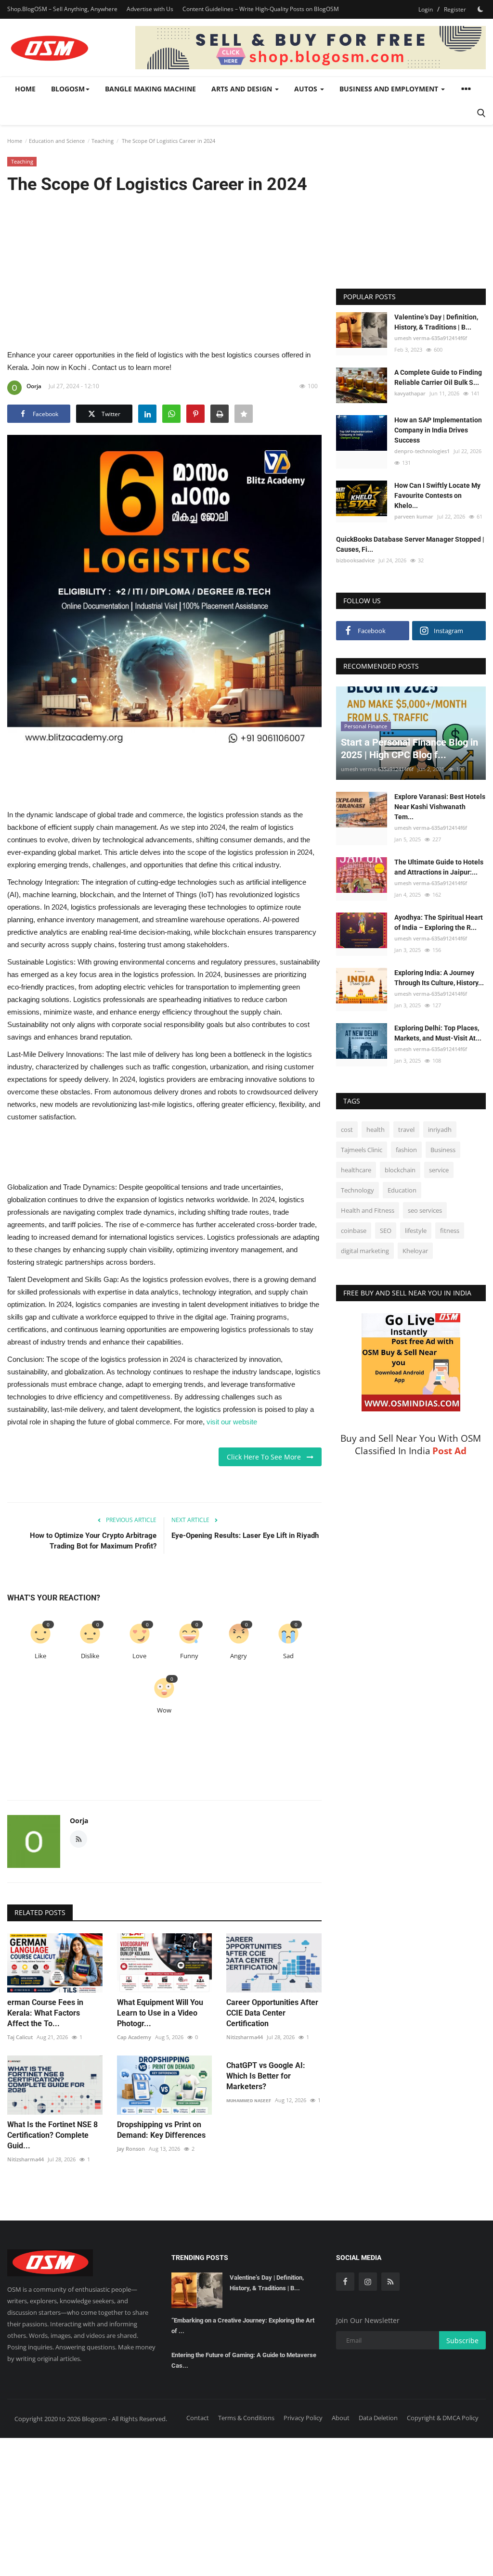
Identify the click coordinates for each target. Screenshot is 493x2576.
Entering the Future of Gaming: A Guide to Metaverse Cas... (244, 2360)
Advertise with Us (150, 9)
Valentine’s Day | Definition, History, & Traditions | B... (436, 322)
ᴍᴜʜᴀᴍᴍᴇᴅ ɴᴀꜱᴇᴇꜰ (249, 2100)
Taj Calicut (20, 2037)
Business (443, 1150)
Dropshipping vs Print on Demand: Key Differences (161, 2130)
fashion (406, 1150)
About (341, 2418)
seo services (425, 1210)
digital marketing (365, 1251)
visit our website (232, 1422)
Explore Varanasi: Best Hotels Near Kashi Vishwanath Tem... (440, 807)
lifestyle (416, 1231)
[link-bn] (311, 48)
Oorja (34, 386)
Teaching (103, 141)
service (439, 1170)
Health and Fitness (368, 1210)
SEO (386, 1231)
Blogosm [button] (68, 89)
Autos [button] (307, 89)
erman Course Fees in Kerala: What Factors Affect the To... (45, 2013)
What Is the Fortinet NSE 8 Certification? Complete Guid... (52, 2135)
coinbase (354, 1231)
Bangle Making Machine (150, 89)
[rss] (390, 2282)
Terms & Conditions (246, 2418)
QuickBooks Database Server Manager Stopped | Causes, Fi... (410, 544)
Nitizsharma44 (245, 2037)
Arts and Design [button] (243, 89)
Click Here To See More (267, 1457)
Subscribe (462, 2341)
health (376, 1129)
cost (347, 1129)
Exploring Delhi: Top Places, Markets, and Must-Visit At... (438, 1033)
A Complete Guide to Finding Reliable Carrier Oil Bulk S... (438, 377)
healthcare (356, 1170)
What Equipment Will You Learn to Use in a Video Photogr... (160, 2013)
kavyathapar (410, 393)
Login (426, 9)
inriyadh (440, 1129)
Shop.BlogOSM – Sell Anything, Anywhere (62, 9)
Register (455, 9)
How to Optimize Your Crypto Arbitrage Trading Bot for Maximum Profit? (93, 1541)
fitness (450, 1231)
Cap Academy (134, 2037)
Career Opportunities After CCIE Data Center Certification (272, 2013)
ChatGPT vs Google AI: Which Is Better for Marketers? (266, 2076)
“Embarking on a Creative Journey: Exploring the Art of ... (243, 2326)
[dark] (480, 9)
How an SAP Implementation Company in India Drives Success (438, 430)
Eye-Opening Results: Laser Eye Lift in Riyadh (245, 1535)
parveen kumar (414, 516)
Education (402, 1190)
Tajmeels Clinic (362, 1150)
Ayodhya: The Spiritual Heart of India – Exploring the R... (439, 922)
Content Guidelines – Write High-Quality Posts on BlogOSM (261, 9)
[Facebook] (345, 2282)
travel (406, 1129)
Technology (357, 1190)
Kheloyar (415, 1251)
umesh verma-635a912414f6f (431, 338)
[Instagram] (368, 2282)
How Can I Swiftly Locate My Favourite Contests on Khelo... (437, 495)
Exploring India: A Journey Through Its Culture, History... (439, 978)
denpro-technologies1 (422, 451)
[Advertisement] (164, 271)
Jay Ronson (131, 2149)
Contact (198, 2418)
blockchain (400, 1170)
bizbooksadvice (355, 560)
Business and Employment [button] (390, 89)
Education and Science (57, 141)
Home (25, 89)
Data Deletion (378, 2418)
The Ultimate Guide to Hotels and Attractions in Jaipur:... (439, 867)
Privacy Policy (303, 2418)
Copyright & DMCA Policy (443, 2418)
